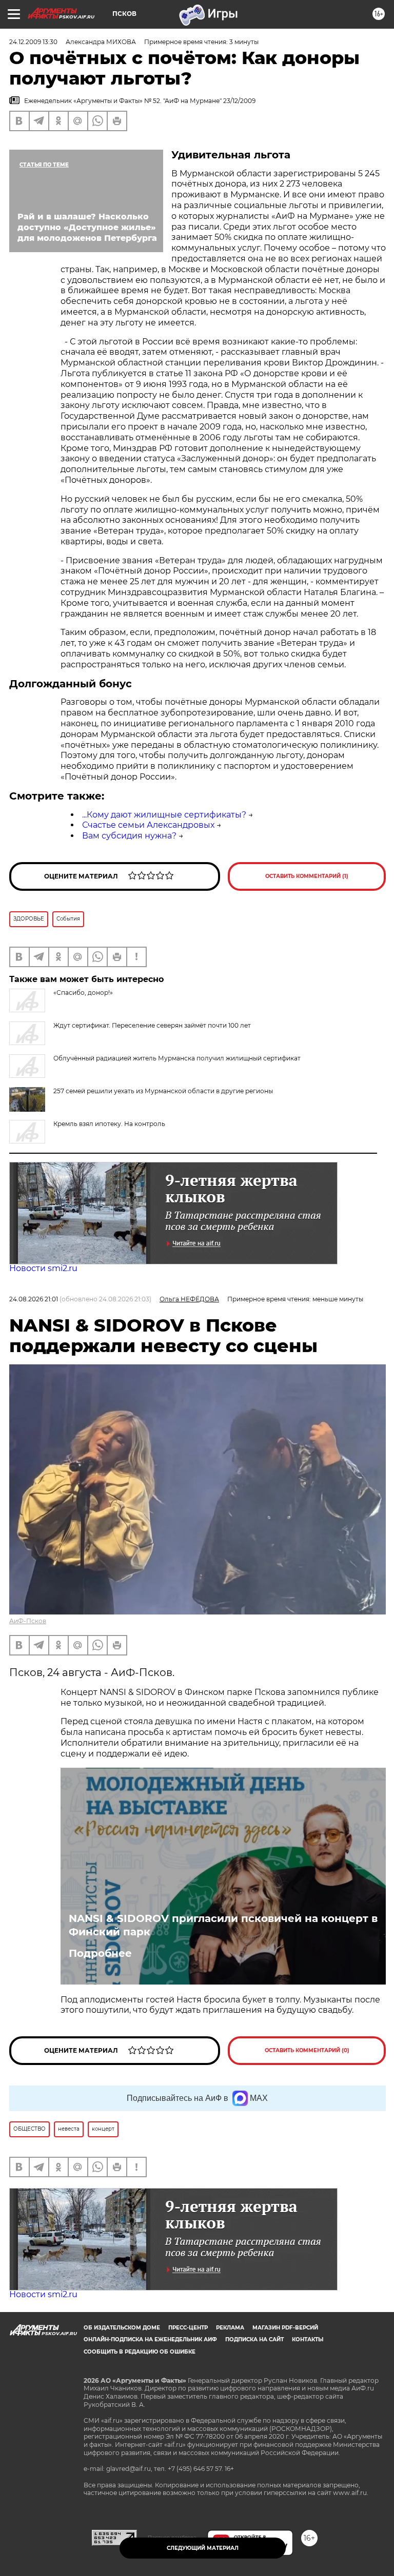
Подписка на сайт (254, 2339)
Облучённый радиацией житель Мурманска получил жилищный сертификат (177, 1058)
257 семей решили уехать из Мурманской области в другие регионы (163, 1091)
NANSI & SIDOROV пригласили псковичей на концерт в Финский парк (223, 1925)
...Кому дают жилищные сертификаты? (164, 815)
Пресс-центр (188, 2328)
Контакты (308, 2339)
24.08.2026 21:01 (34, 1299)
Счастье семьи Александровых (148, 825)
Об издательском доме (122, 2328)
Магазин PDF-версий (285, 2328)
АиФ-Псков (28, 1621)
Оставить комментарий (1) (307, 876)
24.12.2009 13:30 (33, 42)
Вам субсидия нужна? (129, 836)
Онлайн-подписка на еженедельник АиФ (150, 2339)
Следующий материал (203, 2548)
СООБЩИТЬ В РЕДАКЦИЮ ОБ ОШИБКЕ (140, 2352)
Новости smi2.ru (43, 1268)
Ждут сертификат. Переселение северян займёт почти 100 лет (152, 1025)
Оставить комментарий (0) (307, 2050)
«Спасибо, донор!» (83, 993)
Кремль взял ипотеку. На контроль (109, 1124)
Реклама (230, 2328)
